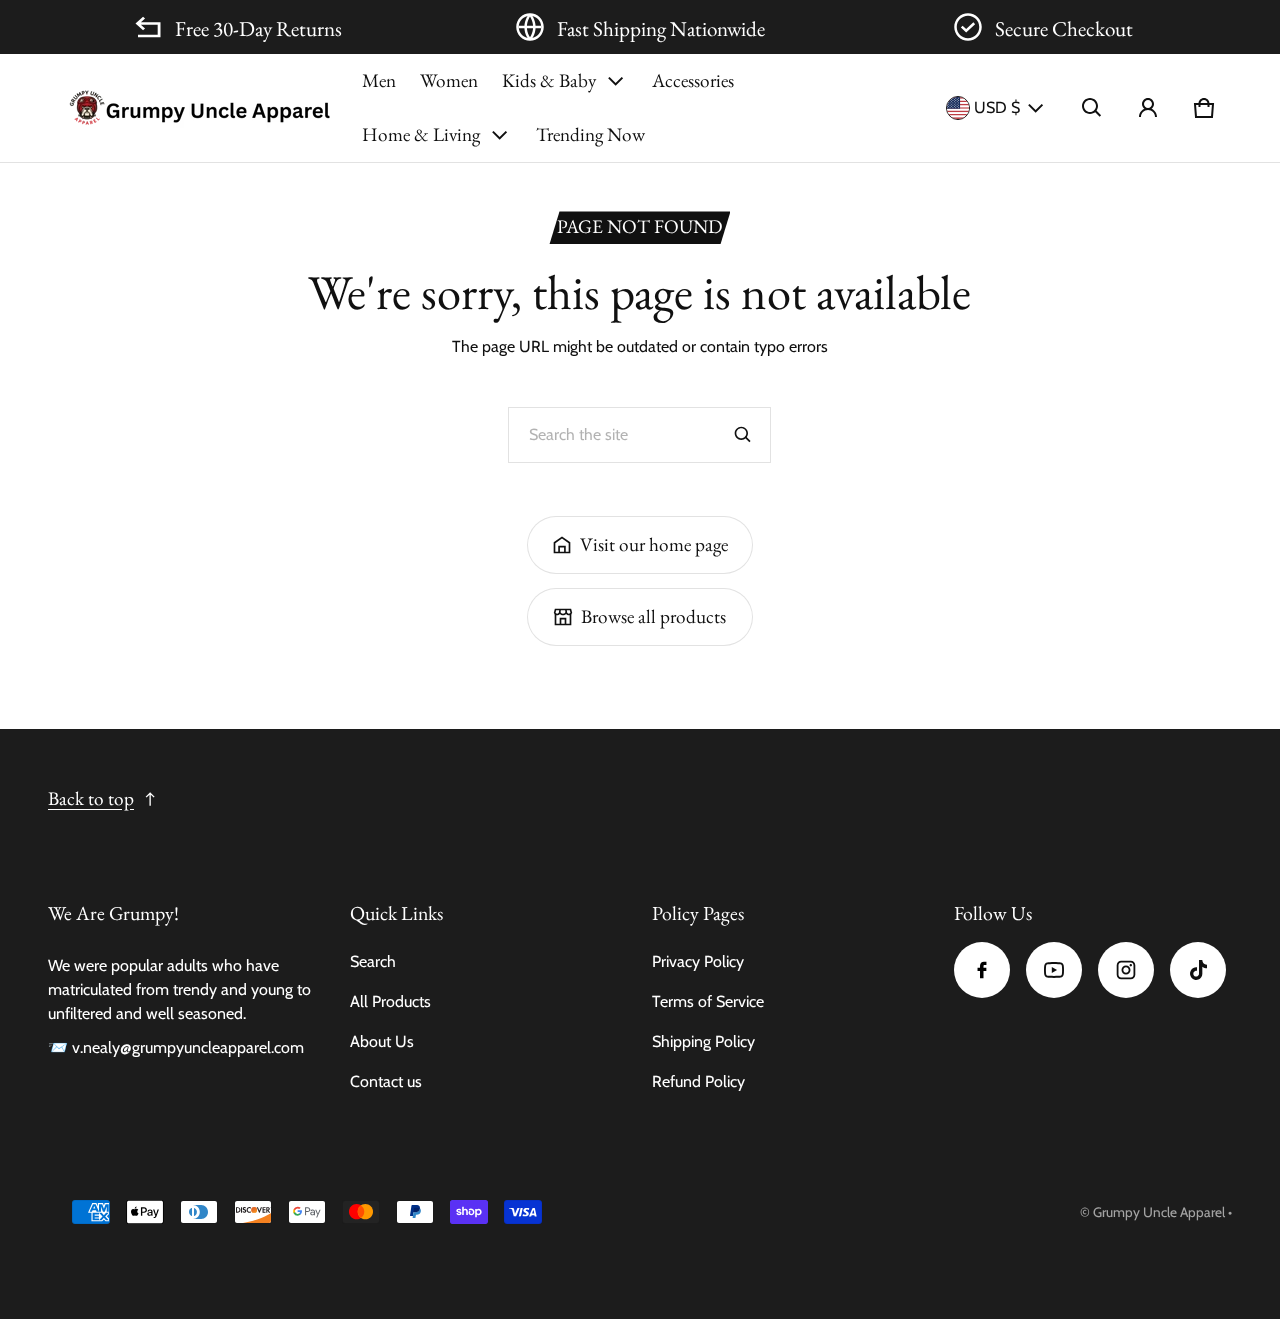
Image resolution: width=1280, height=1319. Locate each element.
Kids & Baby (549, 80)
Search (373, 961)
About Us (382, 1041)
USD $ (997, 107)
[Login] (1148, 108)
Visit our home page (654, 544)
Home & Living (421, 134)
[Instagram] (1126, 970)
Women (449, 80)
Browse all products (653, 616)
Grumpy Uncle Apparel (1159, 1212)
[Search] (743, 435)
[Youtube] (1054, 970)
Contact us (386, 1081)
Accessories (693, 80)
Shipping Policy (703, 1041)
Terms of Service (708, 1001)
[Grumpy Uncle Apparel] (199, 108)
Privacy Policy (698, 961)
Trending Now (590, 134)
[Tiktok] (1198, 970)
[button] (1092, 108)
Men (379, 80)
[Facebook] (982, 970)
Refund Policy (698, 1081)
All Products (390, 1001)
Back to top (91, 798)
